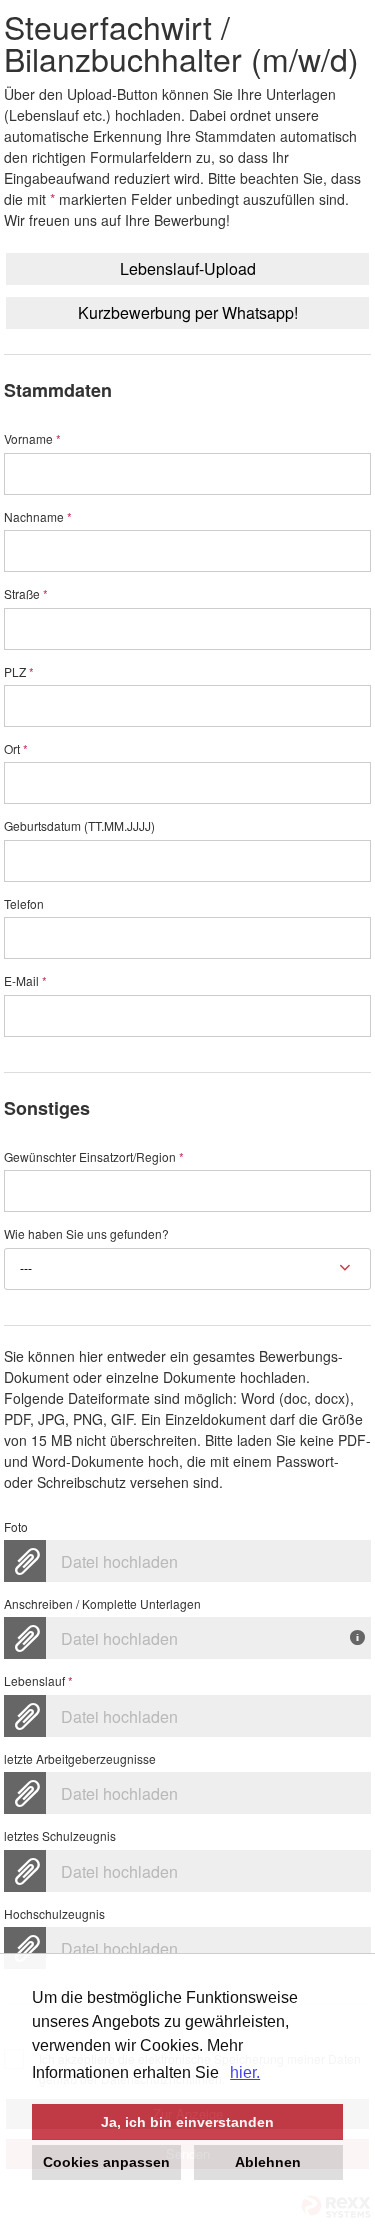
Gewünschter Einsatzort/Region (94, 1157)
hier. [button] (245, 2072)
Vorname (32, 439)
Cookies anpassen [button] (106, 2162)
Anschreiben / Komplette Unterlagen (102, 1604)
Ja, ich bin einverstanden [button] (187, 2122)
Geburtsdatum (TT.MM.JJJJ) (79, 826)
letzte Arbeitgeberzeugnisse (80, 1759)
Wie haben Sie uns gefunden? (86, 1234)
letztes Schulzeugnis (60, 1836)
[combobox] (188, 1269)
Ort (16, 749)
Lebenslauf (38, 1681)
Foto (16, 1527)
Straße (26, 594)
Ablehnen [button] (268, 2162)
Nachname (38, 517)
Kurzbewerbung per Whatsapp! (188, 312)
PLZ (19, 672)
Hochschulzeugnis (54, 1914)
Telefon (24, 904)
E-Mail (25, 981)
